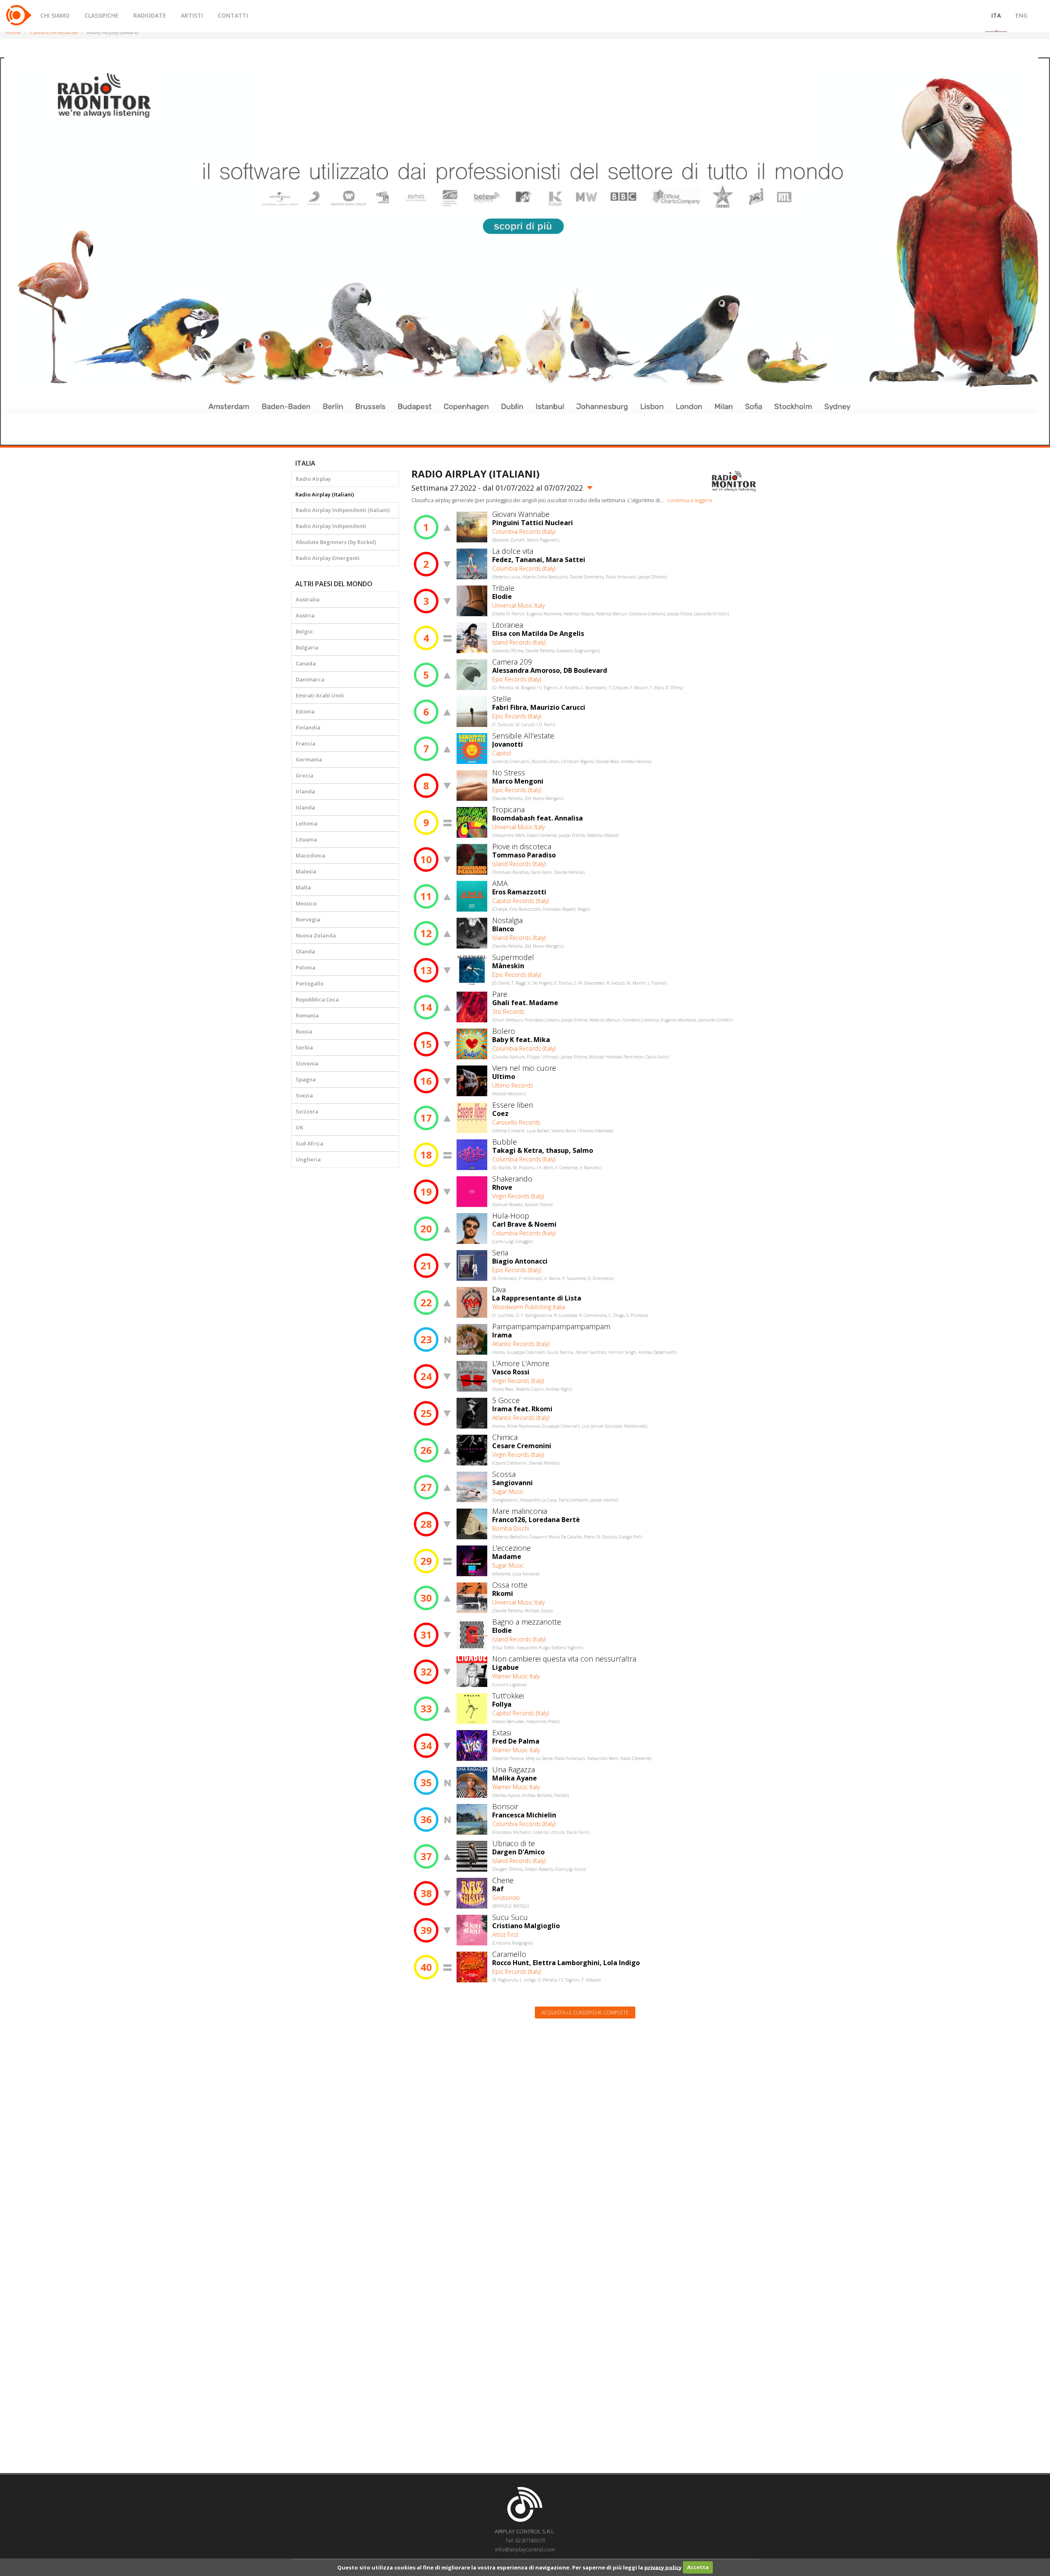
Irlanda (305, 791)
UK (299, 1127)
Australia (308, 599)
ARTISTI (192, 15)
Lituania (306, 839)
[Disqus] (585, 2129)
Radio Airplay (313, 479)
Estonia (305, 711)
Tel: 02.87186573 (525, 2540)
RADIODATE (150, 15)
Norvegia (308, 919)
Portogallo (310, 983)
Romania (307, 1015)
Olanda (305, 951)
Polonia (306, 967)
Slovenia (307, 1063)
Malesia (306, 871)
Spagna (306, 1079)
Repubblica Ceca (317, 999)
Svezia (304, 1095)
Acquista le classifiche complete (585, 2013)
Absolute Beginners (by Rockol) (336, 542)
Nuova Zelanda (316, 935)
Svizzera (307, 1111)
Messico (306, 903)
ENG (1021, 15)
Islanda (305, 807)
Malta (303, 887)
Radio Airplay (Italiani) (325, 494)
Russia (304, 1031)
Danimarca (310, 679)
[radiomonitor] (734, 481)
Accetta (698, 2567)
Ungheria (308, 1159)
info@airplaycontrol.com (525, 2549)
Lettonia (307, 823)
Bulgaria (307, 647)
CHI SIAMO (55, 15)
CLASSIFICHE (102, 15)
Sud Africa (309, 1143)
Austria (305, 615)
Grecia (305, 775)
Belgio (304, 631)
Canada (306, 663)
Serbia (304, 1047)
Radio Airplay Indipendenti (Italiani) (343, 510)
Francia (306, 743)
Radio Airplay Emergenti (328, 558)
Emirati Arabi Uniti (320, 695)
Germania (309, 759)
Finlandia (308, 727)
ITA (996, 15)
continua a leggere (690, 500)
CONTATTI (233, 15)
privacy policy (663, 2567)
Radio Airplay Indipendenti (331, 526)
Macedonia (310, 855)
